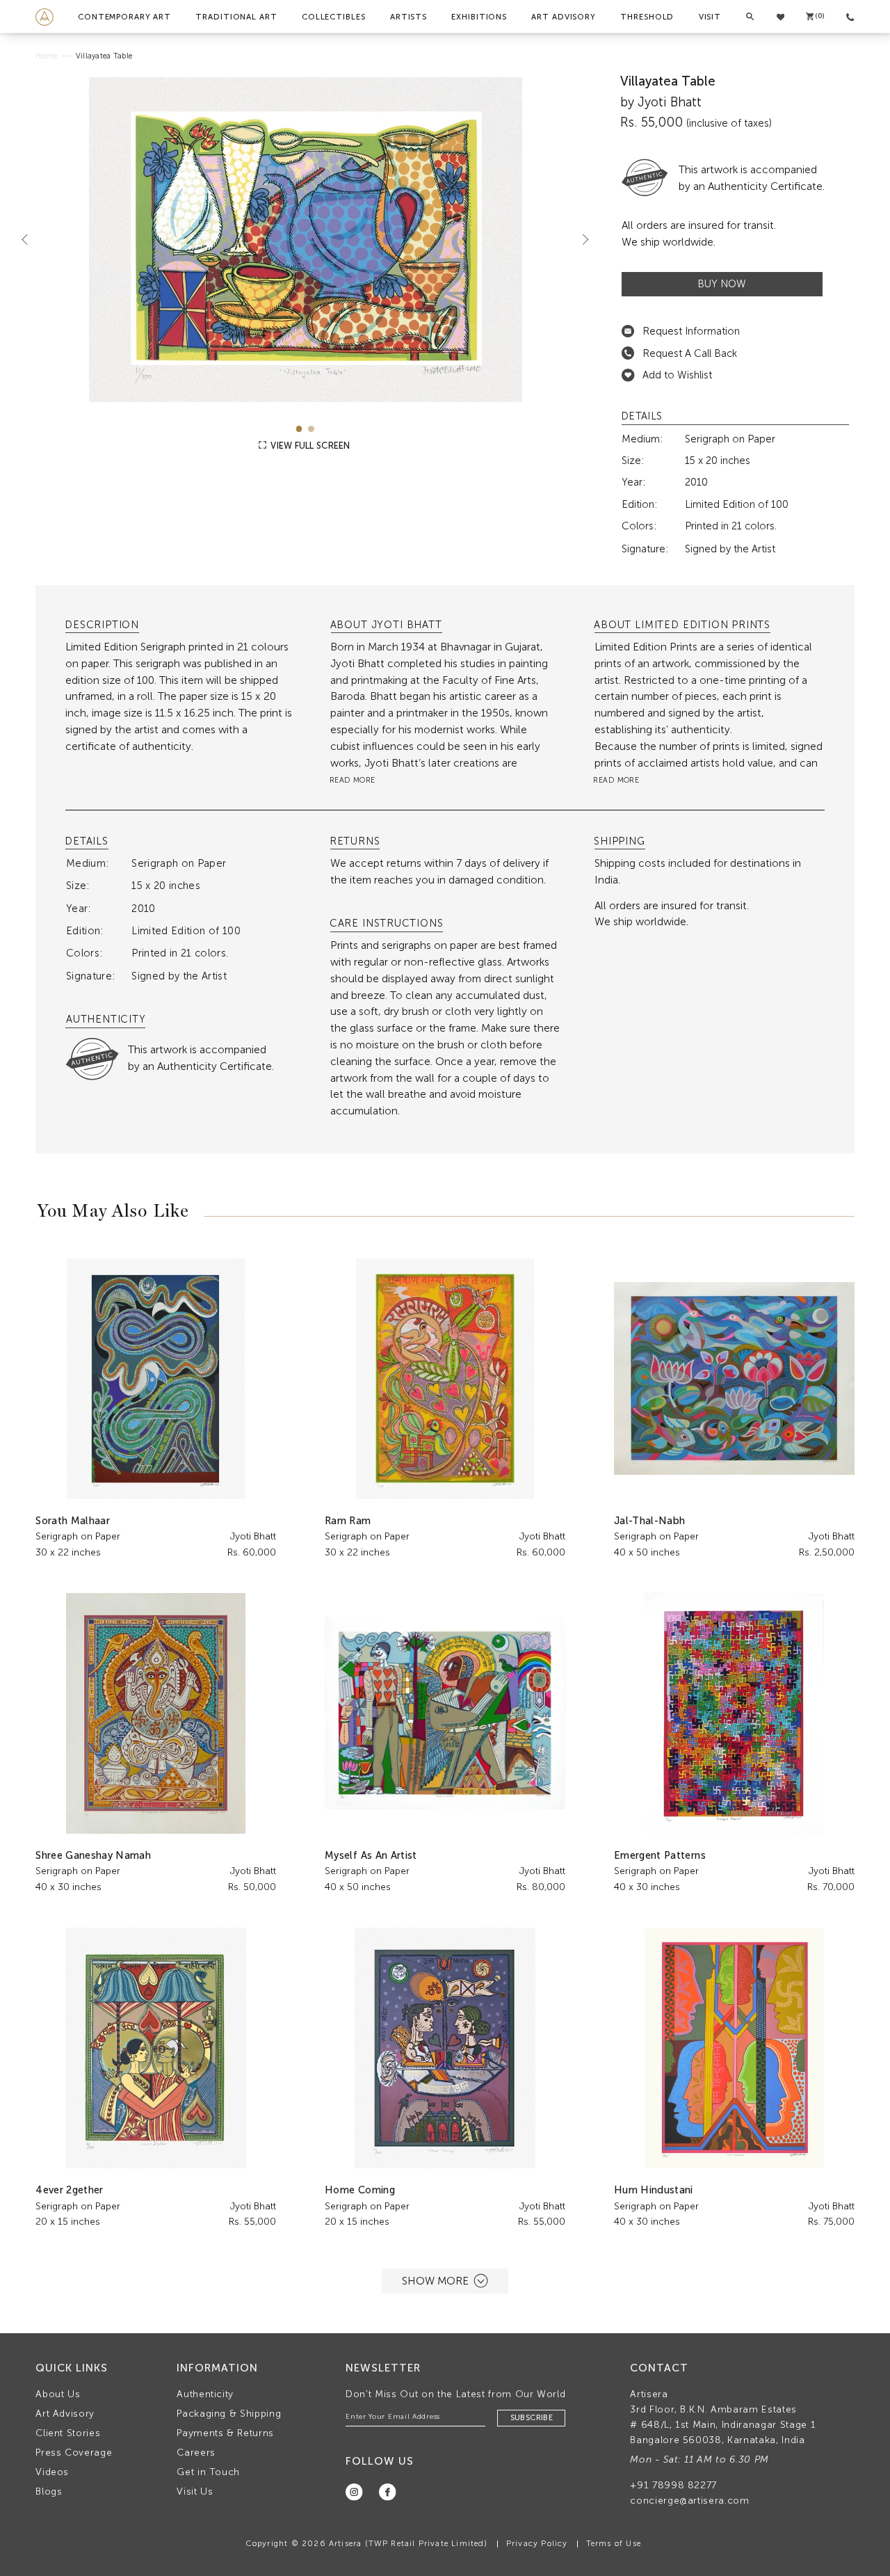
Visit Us (195, 2491)
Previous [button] (31, 239)
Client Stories (68, 2433)
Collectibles (334, 17)
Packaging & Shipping (229, 2414)
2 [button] (311, 429)
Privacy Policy (537, 2543)
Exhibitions (479, 17)
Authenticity (205, 2394)
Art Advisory (564, 17)
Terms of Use (614, 2543)
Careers (196, 2453)
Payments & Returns (225, 2433)
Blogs (49, 2491)
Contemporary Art (124, 17)
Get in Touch (208, 2472)
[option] (305, 240)
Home (46, 56)
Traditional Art (236, 17)
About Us (58, 2394)
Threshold (647, 17)
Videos (52, 2472)
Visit (710, 17)
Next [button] (580, 239)
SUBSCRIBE (532, 2418)
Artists (408, 17)
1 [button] (299, 429)
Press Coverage (74, 2453)
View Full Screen (309, 446)
